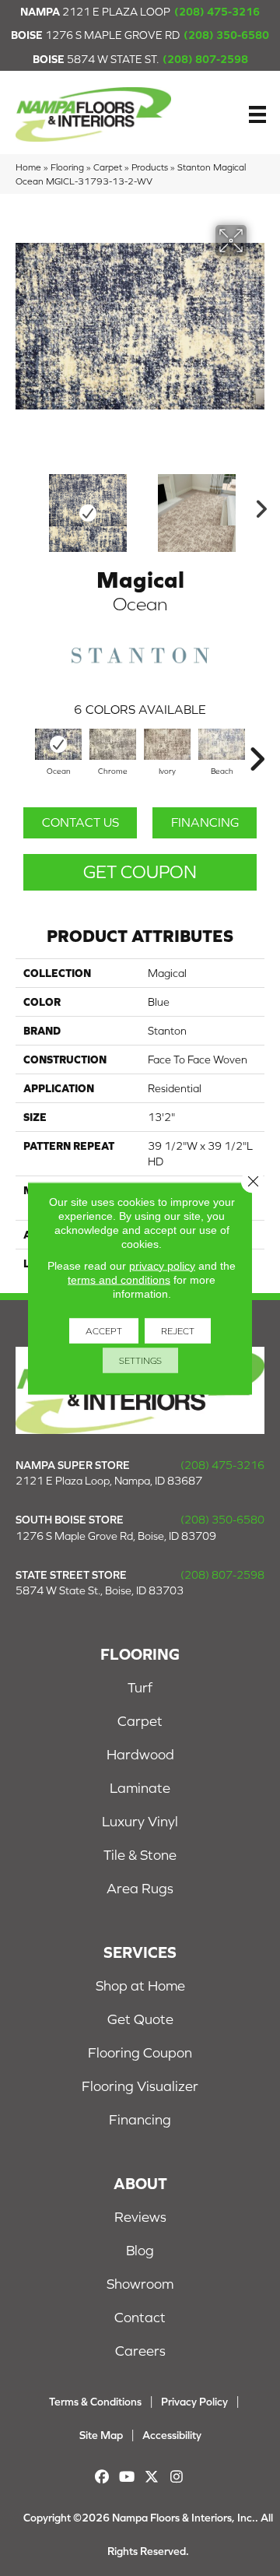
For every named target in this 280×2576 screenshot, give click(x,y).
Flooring (67, 167)
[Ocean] (58, 744)
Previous (23, 505)
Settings (140, 1360)
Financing (205, 822)
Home (28, 167)
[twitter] (152, 2477)
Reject (178, 1330)
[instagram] (177, 2477)
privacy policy (162, 1265)
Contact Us (80, 822)
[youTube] (127, 2477)
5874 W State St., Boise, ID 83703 (100, 1590)
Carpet (108, 167)
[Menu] (257, 114)
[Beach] (222, 744)
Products (150, 167)
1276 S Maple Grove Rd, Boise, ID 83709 (116, 1536)
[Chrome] (113, 744)
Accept (104, 1330)
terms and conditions (119, 1279)
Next (257, 505)
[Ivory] (167, 744)
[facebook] (102, 2477)
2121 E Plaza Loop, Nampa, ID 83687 (109, 1481)
